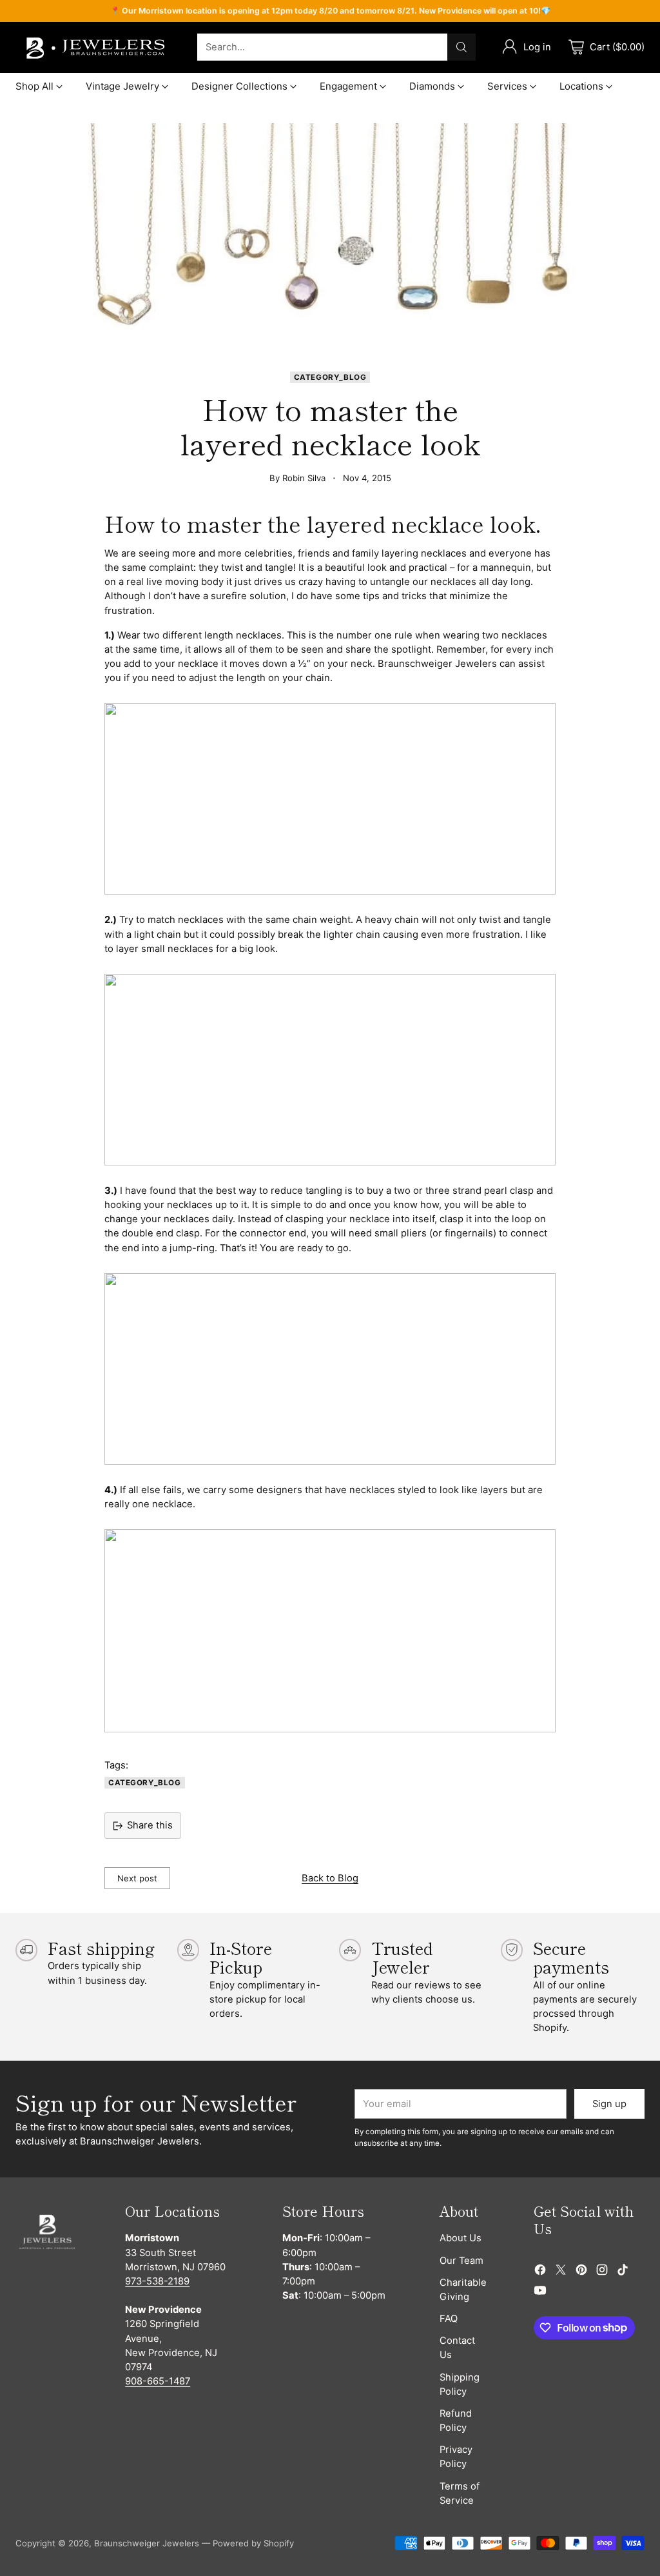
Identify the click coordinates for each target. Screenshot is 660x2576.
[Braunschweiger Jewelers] (96, 47)
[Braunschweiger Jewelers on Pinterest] (581, 2272)
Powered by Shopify (253, 2543)
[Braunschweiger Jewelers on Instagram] (602, 2272)
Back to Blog (330, 1878)
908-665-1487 (158, 2381)
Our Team (461, 2261)
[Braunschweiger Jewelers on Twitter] (561, 2272)
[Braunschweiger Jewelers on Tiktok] (623, 2272)
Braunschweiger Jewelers (147, 2543)
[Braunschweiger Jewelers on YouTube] (540, 2292)
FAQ (449, 2319)
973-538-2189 (157, 2281)
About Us (461, 2238)
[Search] (461, 47)
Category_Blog (330, 377)
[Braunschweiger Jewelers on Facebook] (540, 2272)
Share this (150, 1825)
